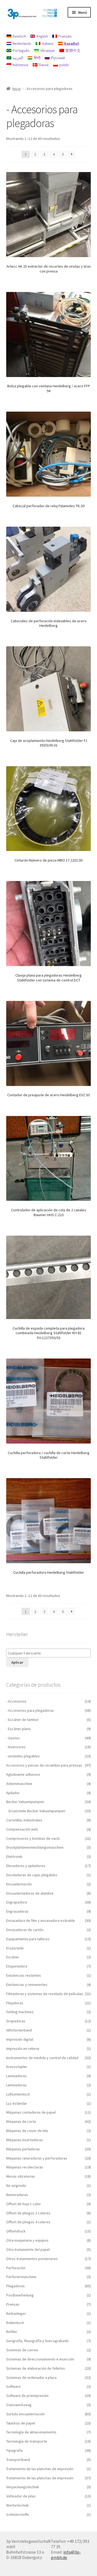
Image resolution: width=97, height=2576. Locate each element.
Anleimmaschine (19, 1784)
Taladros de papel (21, 2423)
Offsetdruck (16, 2231)
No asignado (16, 2185)
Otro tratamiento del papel (28, 2249)
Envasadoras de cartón (25, 1930)
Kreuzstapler (17, 2067)
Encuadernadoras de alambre (30, 1893)
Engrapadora (17, 1902)
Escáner (13, 1957)
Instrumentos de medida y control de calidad (42, 2058)
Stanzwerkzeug (19, 2405)
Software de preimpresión (27, 2396)
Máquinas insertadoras (25, 2140)
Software (13, 2386)
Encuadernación (19, 1884)
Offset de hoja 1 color (24, 2204)
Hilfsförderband (19, 2030)
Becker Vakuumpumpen (25, 1802)
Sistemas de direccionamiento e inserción (40, 2359)
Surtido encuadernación (25, 2414)
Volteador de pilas (21, 2496)
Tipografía (14, 2450)
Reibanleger (16, 2313)
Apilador (13, 1793)
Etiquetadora (17, 1966)
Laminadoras (16, 2076)
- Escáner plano (18, 1729)
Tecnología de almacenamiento (31, 2432)
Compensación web (22, 1829)
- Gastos (13, 1738)
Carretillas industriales (24, 1820)
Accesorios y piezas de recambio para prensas (44, 1765)
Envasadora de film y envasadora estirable (41, 1921)
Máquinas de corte (21, 2121)
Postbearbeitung (20, 2295)
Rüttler (12, 2332)
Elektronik (14, 1857)
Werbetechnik (18, 2505)
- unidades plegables (23, 1756)
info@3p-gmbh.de (66, 2555)
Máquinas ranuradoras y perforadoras (37, 2158)
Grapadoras (16, 2021)
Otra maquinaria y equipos (27, 2240)
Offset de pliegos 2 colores (28, 2213)
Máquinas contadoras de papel (31, 2112)
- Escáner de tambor (22, 1720)
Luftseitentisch (18, 2094)
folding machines (20, 2012)
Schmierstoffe (18, 2514)
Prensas (13, 2304)
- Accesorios (16, 1701)
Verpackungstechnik (23, 2487)
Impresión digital (20, 2039)
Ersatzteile (15, 1948)
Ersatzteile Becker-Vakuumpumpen (37, 1811)
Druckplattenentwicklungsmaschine (35, 1847)
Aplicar (17, 1662)
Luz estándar (17, 2103)
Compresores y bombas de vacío (33, 1838)
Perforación (16, 2268)
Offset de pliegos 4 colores (28, 2222)
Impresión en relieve (23, 2049)
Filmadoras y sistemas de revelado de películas (45, 1994)
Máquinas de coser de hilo (27, 2131)
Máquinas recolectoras (25, 2167)
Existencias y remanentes (27, 1985)
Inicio (17, 89)
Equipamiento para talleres (28, 1939)
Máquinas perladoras (23, 2149)
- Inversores (16, 1747)
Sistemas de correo (22, 2350)
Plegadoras (15, 2286)
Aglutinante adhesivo (23, 1774)
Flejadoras (15, 2003)
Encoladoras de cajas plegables (32, 1875)
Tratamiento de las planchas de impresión (40, 2469)
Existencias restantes (24, 1975)
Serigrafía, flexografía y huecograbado (37, 2341)
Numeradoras (17, 2195)
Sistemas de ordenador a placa (31, 2377)
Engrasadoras (17, 1911)
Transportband (18, 2460)
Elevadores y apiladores (26, 1866)
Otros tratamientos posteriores (32, 2259)
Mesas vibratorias (21, 2176)
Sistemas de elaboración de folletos (36, 2368)
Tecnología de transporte (27, 2441)
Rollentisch (15, 2323)
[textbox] (50, 1653)
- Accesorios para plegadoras (30, 1710)
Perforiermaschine (21, 2277)
